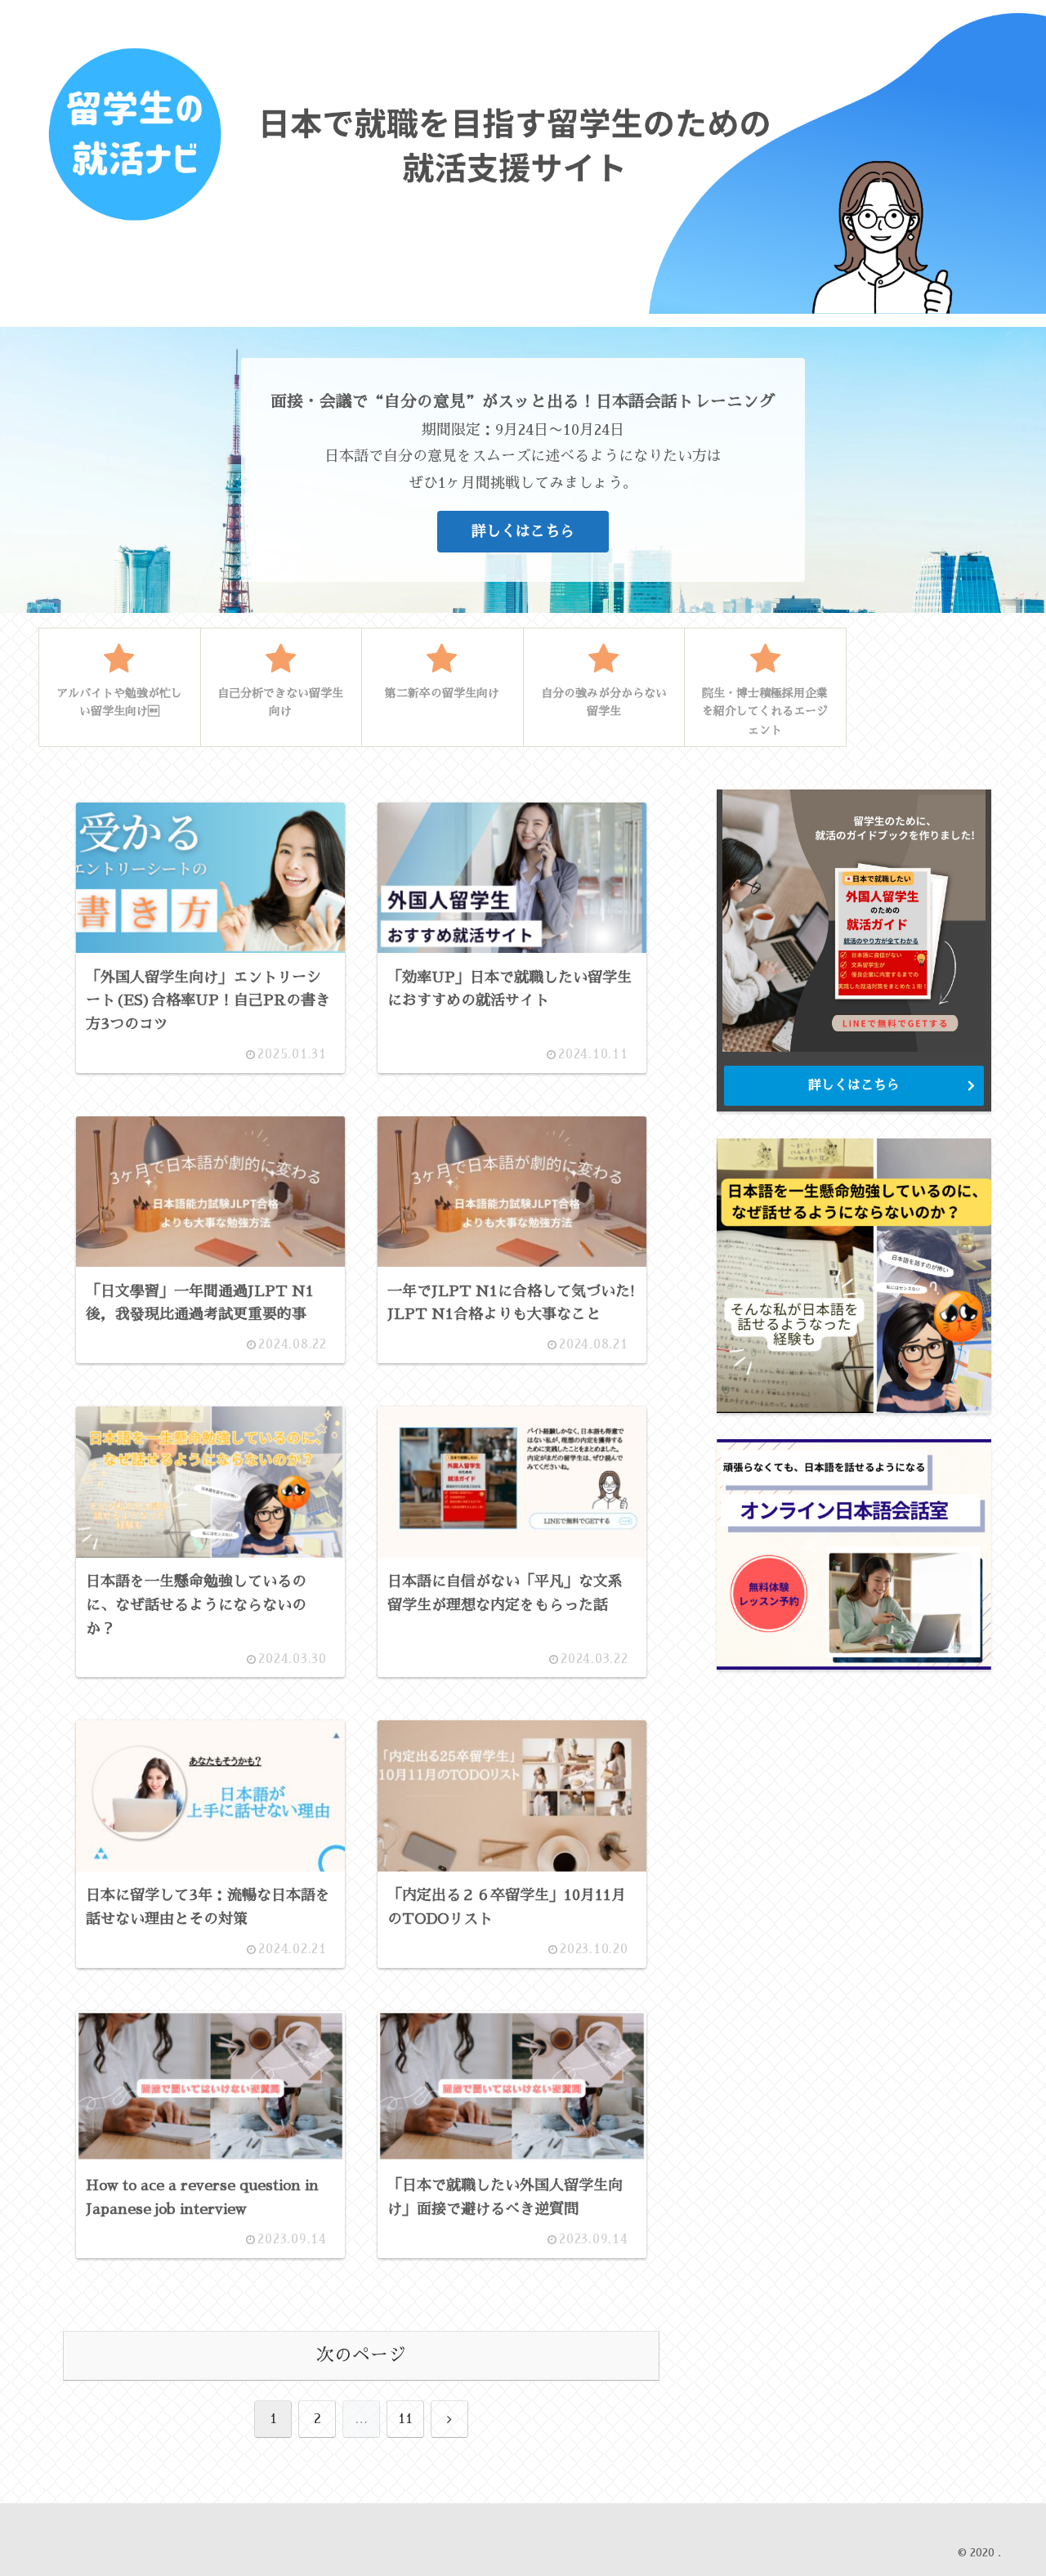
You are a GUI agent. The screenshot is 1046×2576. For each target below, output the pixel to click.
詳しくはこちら (523, 531)
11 (405, 2419)
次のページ (361, 2355)
